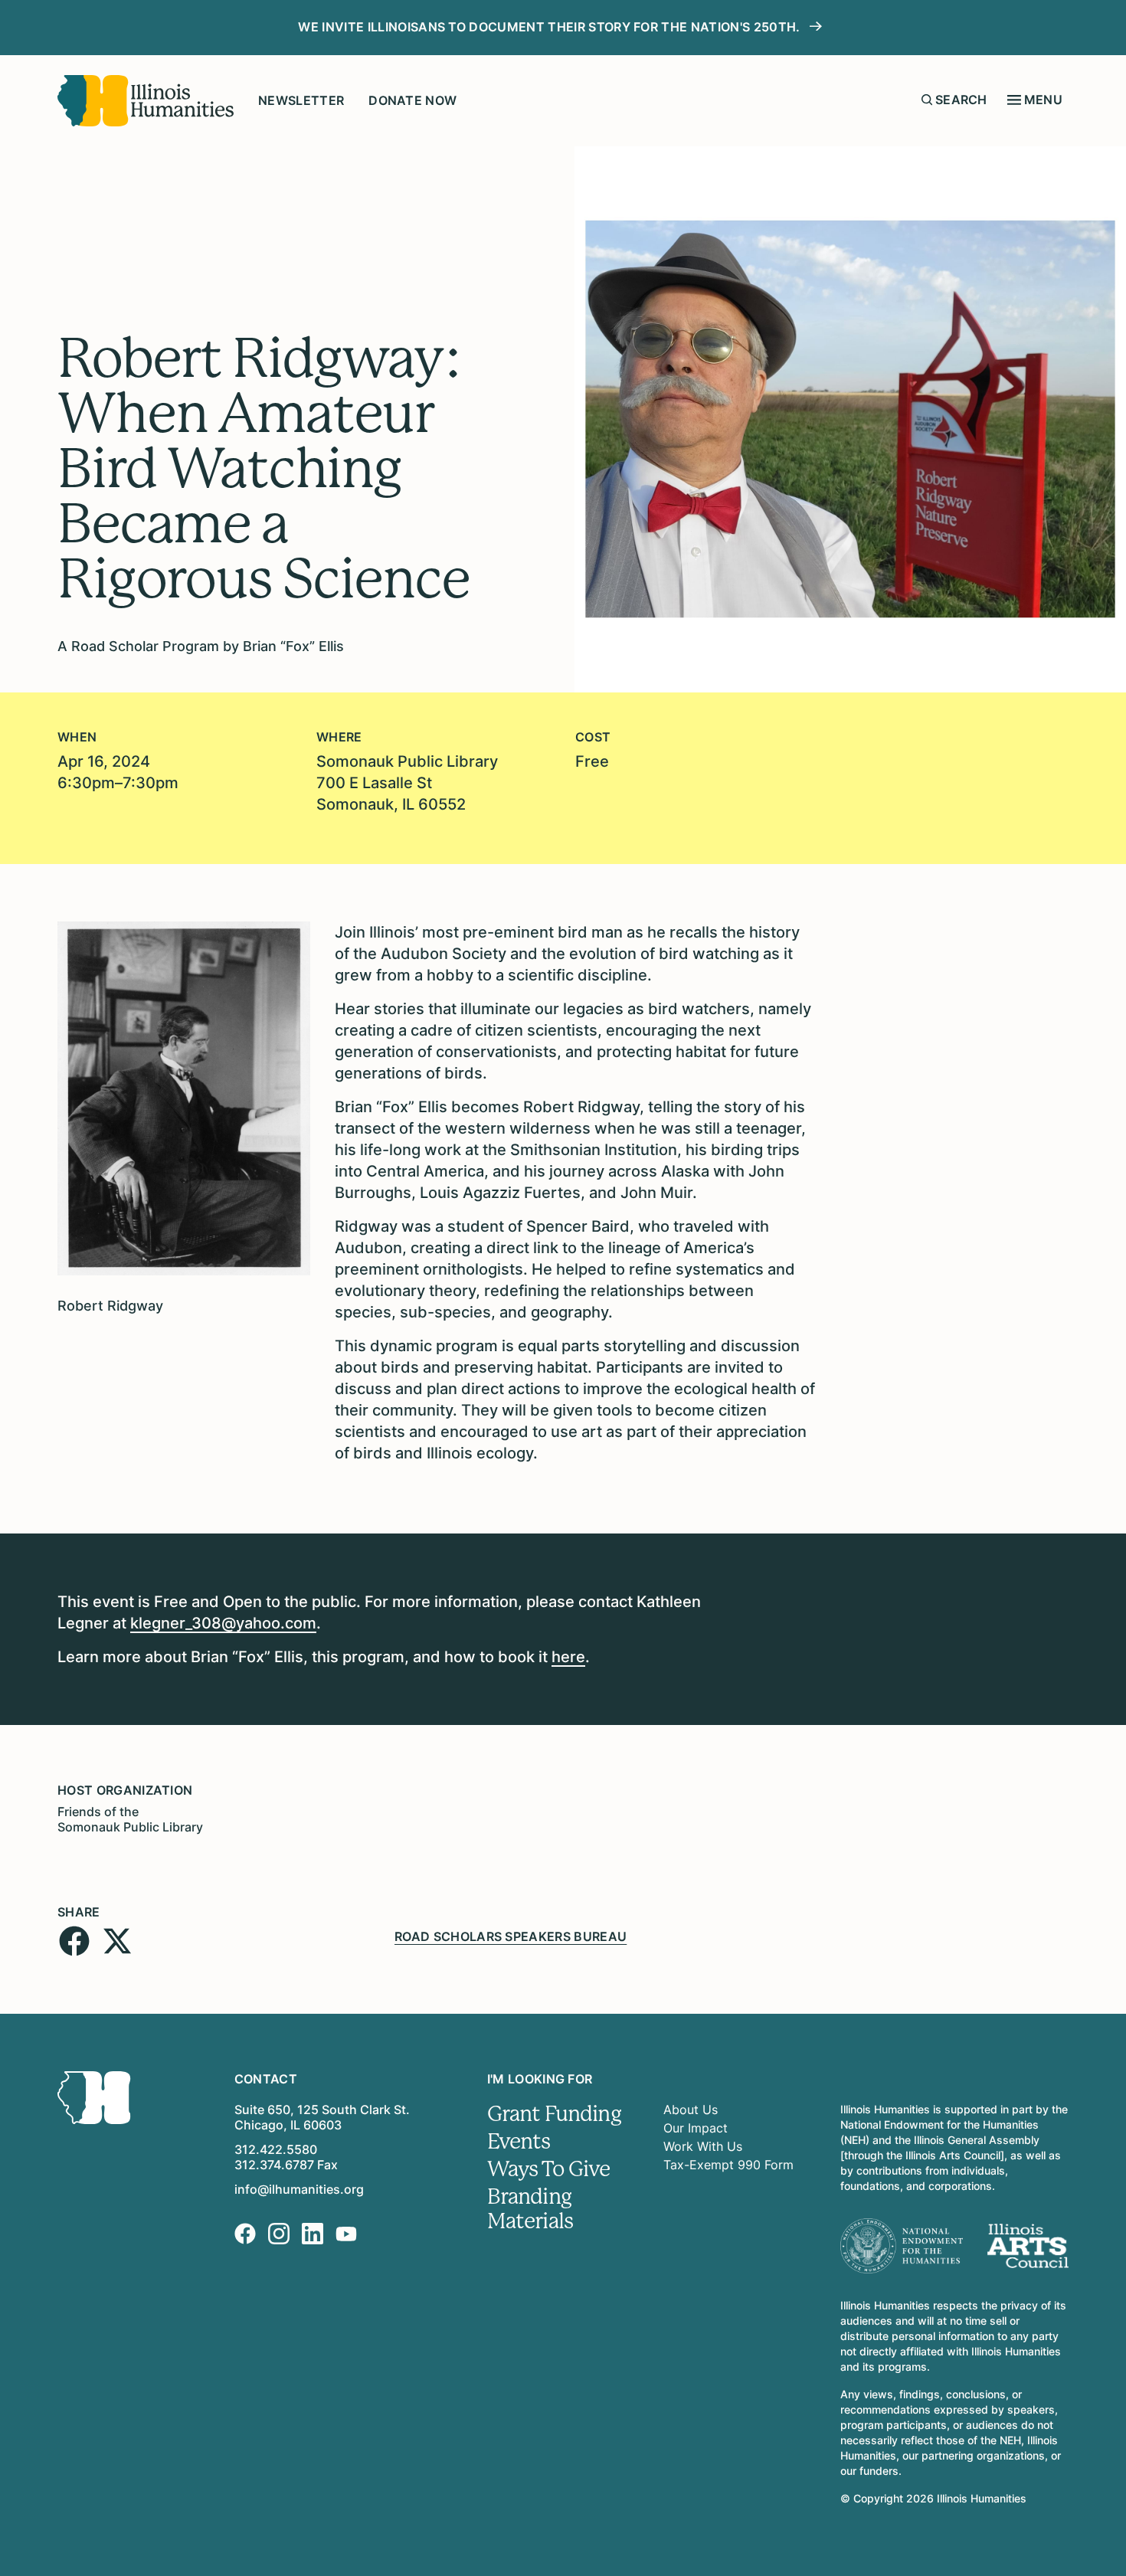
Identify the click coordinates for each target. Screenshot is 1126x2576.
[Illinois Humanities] (146, 101)
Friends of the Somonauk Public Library (130, 1819)
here (568, 1657)
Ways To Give (549, 2169)
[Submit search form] (927, 100)
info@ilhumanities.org (299, 2189)
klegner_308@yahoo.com (223, 1623)
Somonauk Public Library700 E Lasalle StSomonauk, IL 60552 (407, 783)
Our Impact (696, 2128)
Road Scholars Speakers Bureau (511, 1936)
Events (519, 2142)
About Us (691, 2110)
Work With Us (703, 2146)
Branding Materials (530, 2209)
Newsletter (301, 100)
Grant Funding (554, 2114)
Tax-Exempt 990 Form (728, 2165)
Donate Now (412, 100)
